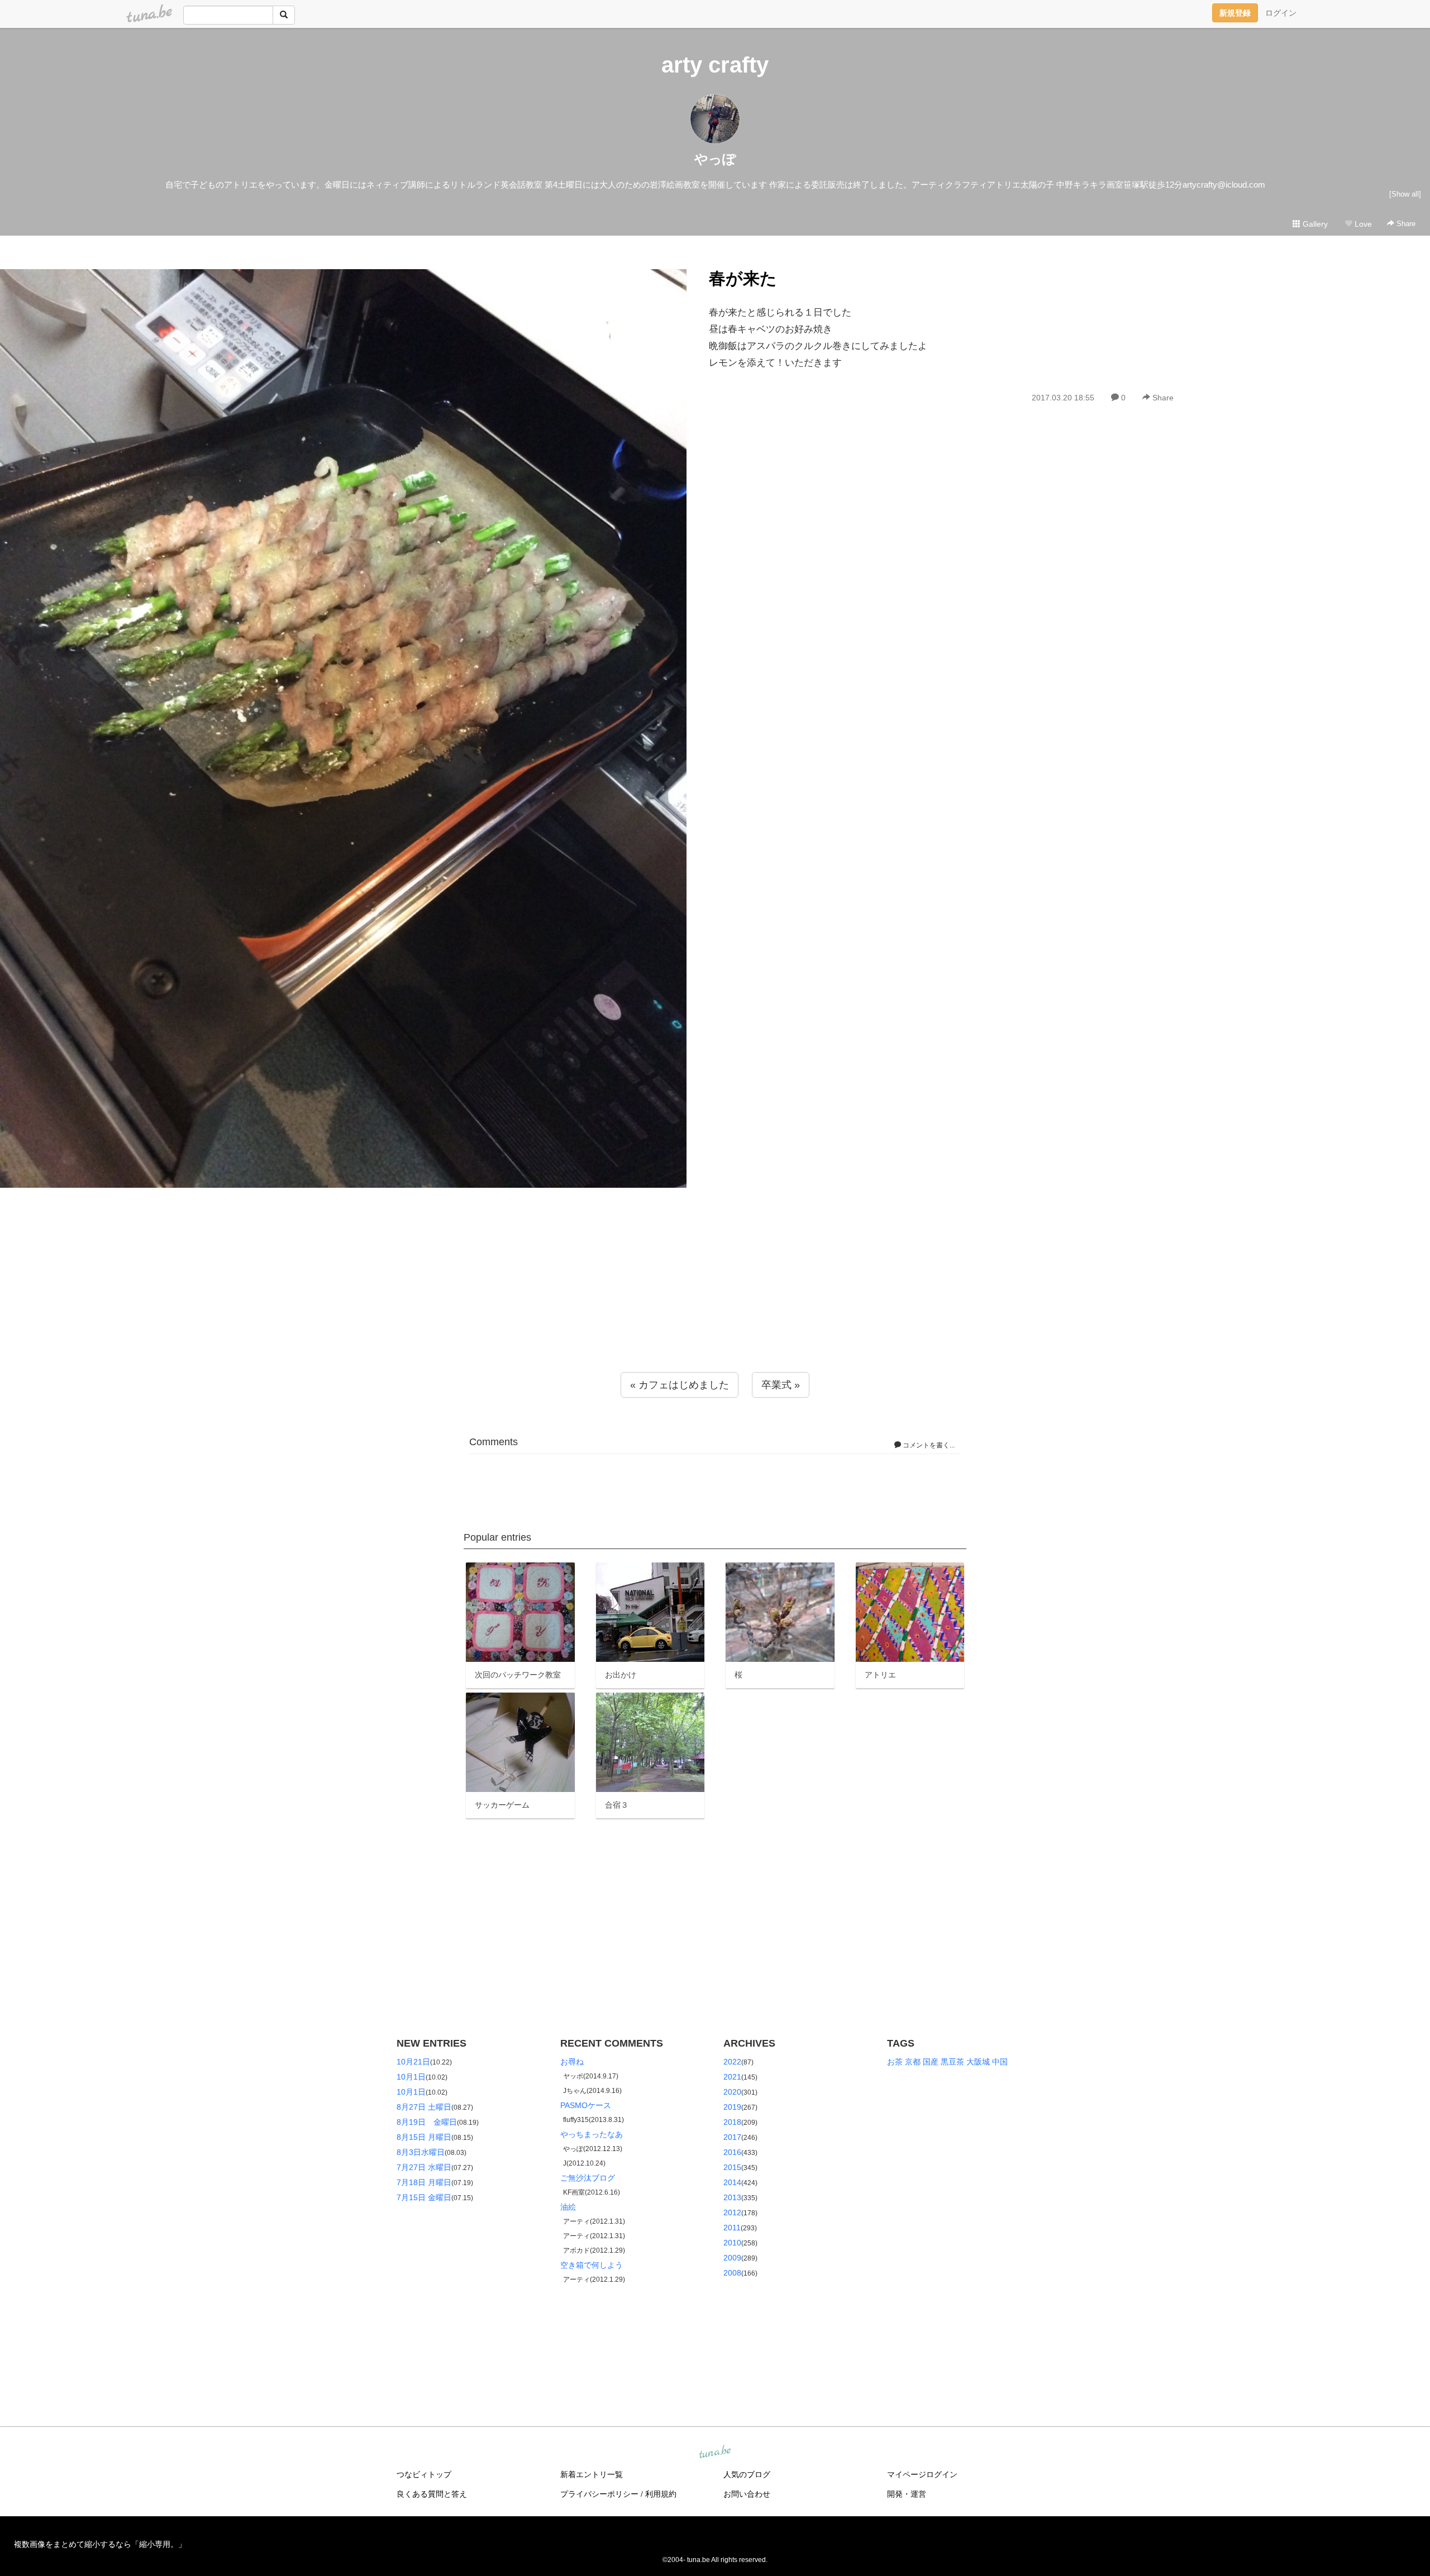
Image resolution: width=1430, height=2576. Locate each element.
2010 (732, 2243)
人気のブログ (747, 2474)
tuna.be (714, 2453)
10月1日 (411, 2077)
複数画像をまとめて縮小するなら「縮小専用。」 (100, 2544)
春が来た (743, 278)
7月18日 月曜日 (424, 2182)
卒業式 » (781, 1385)
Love (1362, 224)
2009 (732, 2258)
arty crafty (715, 65)
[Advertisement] (715, 1302)
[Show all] (1405, 194)
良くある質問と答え (432, 2494)
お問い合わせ (747, 2494)
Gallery (1314, 224)
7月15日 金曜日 (424, 2197)
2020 (732, 2092)
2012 (732, 2212)
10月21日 (413, 2062)
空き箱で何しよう (592, 2265)
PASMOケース (586, 2105)
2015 (732, 2167)
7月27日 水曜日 (424, 2167)
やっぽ (715, 159)
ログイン (1281, 13)
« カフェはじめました (680, 1385)
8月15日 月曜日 (424, 2137)
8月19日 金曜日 (427, 2122)
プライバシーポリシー (599, 2494)
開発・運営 (907, 2494)
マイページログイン (922, 2474)
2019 (732, 2107)
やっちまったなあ (592, 2134)
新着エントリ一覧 (592, 2474)
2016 (732, 2152)
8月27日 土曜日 (424, 2107)
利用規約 (661, 2494)
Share (1405, 224)
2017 (732, 2137)
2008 (732, 2273)
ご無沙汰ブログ (588, 2178)
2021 (732, 2077)
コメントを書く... (928, 1445)
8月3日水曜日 (421, 2152)
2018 (732, 2122)
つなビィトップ (424, 2474)
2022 (732, 2062)
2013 (732, 2197)
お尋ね (572, 2062)
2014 (732, 2182)
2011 (732, 2228)
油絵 (568, 2207)
